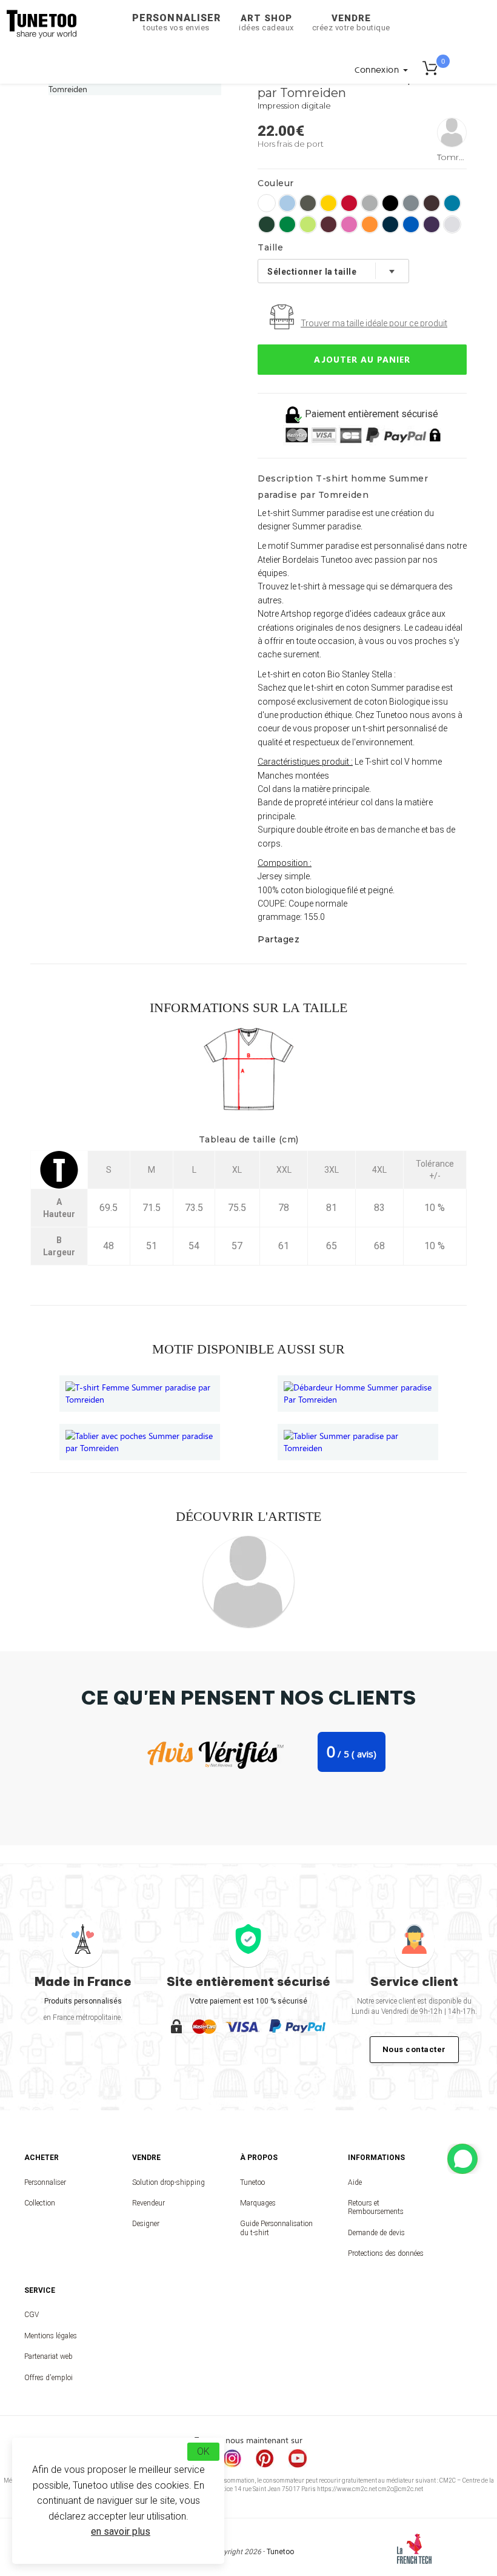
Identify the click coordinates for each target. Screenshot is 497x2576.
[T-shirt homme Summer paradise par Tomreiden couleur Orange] (370, 224)
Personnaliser (176, 22)
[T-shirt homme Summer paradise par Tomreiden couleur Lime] (308, 224)
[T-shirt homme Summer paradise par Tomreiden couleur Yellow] (329, 203)
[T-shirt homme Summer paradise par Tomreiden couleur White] (267, 203)
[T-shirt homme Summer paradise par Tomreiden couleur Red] (349, 203)
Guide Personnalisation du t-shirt (276, 2228)
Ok (203, 2451)
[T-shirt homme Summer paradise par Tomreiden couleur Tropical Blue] (452, 203)
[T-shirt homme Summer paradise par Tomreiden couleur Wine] (329, 224)
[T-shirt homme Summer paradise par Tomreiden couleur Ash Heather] (452, 224)
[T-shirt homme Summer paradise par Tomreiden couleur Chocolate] (432, 203)
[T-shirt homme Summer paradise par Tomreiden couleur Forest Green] (267, 224)
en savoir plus (121, 2531)
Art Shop (266, 22)
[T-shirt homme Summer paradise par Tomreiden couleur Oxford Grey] (370, 203)
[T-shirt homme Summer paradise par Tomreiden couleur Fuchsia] (349, 224)
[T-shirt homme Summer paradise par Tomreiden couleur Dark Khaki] (308, 203)
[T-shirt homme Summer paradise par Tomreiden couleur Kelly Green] (287, 224)
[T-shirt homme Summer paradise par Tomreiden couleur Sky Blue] (287, 203)
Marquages (258, 2203)
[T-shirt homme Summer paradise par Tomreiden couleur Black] (390, 203)
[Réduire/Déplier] (462, 2159)
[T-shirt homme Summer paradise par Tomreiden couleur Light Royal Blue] (411, 224)
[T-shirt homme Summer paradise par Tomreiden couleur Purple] (432, 224)
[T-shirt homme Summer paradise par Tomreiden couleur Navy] (390, 224)
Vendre (351, 22)
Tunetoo (252, 2182)
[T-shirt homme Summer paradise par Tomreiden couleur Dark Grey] (411, 203)
